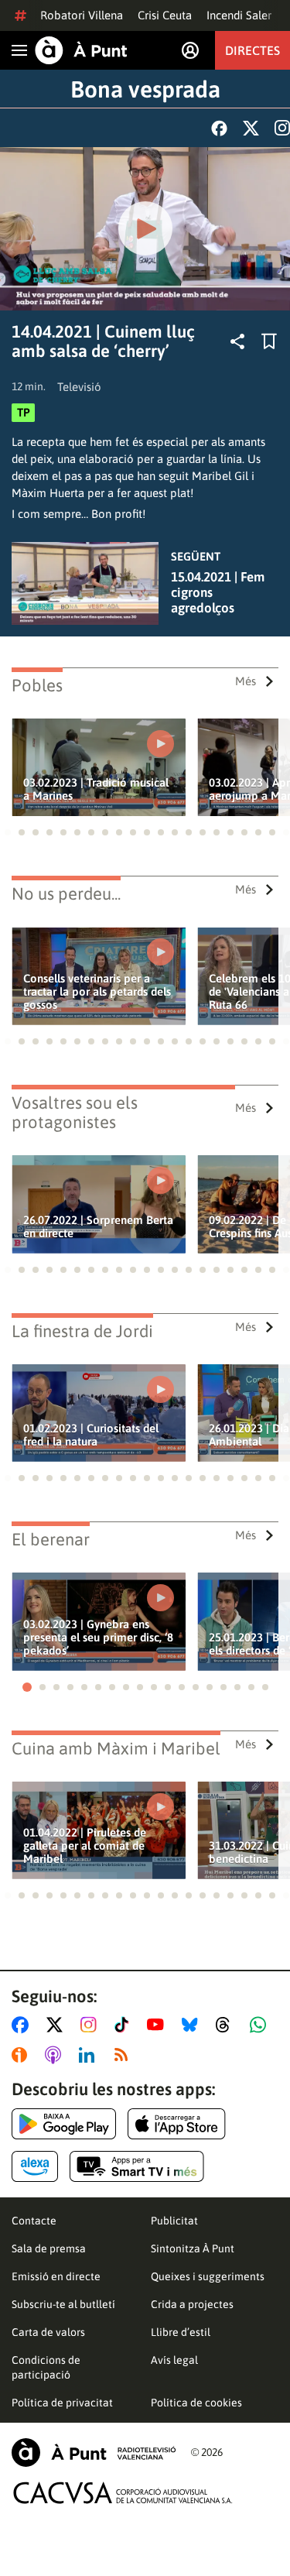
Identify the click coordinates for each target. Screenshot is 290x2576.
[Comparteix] (237, 341)
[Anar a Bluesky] (193, 2025)
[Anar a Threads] (227, 2025)
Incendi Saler (239, 15)
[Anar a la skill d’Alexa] (35, 2166)
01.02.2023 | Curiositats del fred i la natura (91, 1435)
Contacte (34, 2221)
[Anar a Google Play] (64, 2124)
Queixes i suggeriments (208, 2276)
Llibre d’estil (181, 2332)
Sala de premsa (49, 2248)
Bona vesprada (145, 89)
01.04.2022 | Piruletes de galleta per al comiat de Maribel (85, 1845)
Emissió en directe (56, 2276)
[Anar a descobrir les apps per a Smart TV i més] (137, 2166)
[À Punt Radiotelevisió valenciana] (94, 2453)
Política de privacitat (62, 2403)
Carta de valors (48, 2332)
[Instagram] (282, 128)
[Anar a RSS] (125, 2055)
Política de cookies (196, 2403)
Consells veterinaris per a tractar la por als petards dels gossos (97, 991)
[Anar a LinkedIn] (90, 2055)
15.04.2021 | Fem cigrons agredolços (218, 592)
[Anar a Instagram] (92, 2025)
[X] (251, 128)
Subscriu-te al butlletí (63, 2304)
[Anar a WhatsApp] (261, 2025)
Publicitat (174, 2221)
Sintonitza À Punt (193, 2248)
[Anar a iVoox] (22, 2055)
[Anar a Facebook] (23, 2025)
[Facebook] (219, 128)
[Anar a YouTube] (159, 2025)
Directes (252, 50)
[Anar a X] (58, 2025)
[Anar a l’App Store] (177, 2124)
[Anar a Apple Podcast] (56, 2055)
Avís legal (174, 2360)
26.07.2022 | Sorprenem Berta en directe (98, 1226)
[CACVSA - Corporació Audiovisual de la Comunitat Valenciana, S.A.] (123, 2493)
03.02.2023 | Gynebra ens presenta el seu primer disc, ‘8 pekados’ (98, 1637)
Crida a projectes (192, 2304)
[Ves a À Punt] (81, 50)
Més (246, 681)
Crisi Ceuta (165, 15)
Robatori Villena (82, 15)
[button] (8, 832)
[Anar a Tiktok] (125, 2025)
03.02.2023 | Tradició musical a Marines (96, 789)
